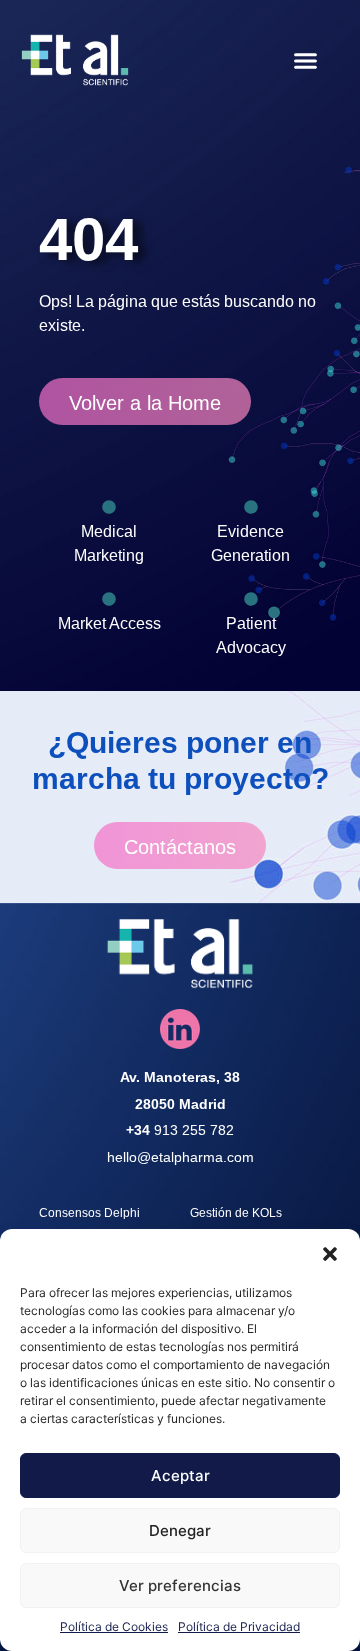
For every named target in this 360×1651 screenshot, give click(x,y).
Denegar (180, 1530)
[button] (330, 1254)
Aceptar (180, 1475)
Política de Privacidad (239, 1626)
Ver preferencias (180, 1585)
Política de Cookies (114, 1626)
